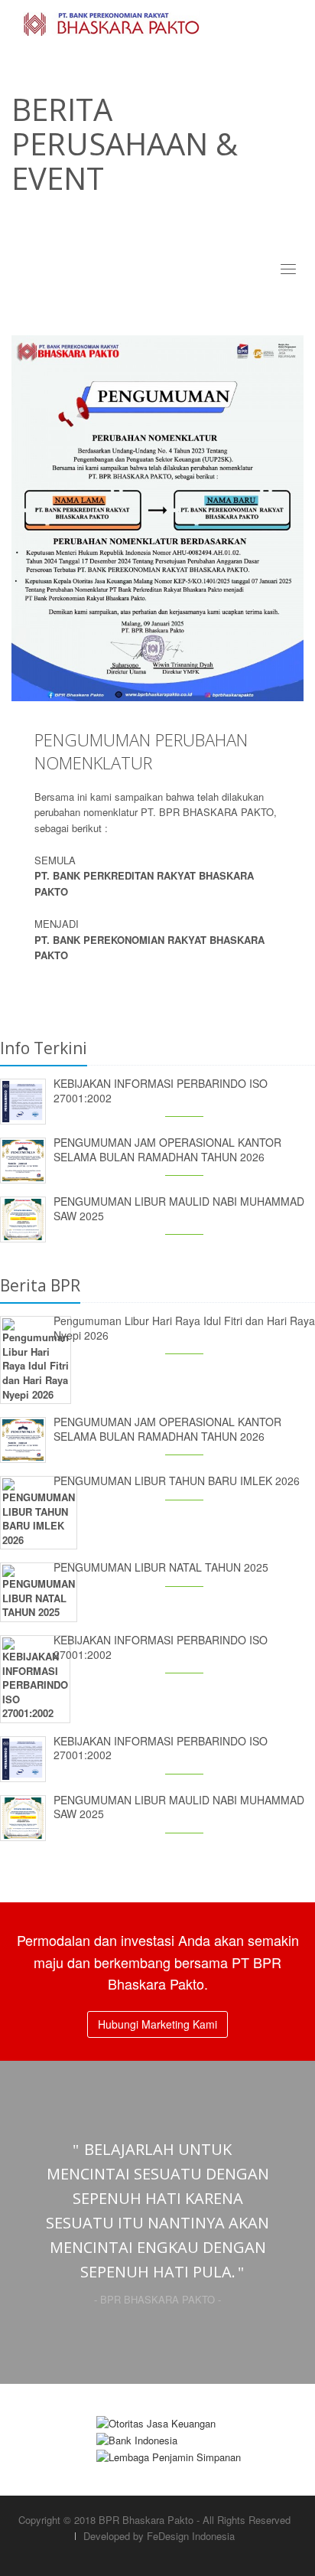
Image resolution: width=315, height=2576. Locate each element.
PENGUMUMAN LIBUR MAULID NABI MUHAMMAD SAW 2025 (179, 1208)
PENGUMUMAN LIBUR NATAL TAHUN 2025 (161, 1567)
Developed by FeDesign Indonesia (159, 2536)
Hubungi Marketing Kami (157, 2024)
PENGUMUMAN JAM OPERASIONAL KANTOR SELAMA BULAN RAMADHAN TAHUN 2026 (167, 1149)
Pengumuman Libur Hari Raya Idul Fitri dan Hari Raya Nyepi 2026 (184, 1328)
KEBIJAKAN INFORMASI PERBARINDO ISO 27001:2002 (161, 1090)
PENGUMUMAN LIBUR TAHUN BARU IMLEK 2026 (177, 1481)
